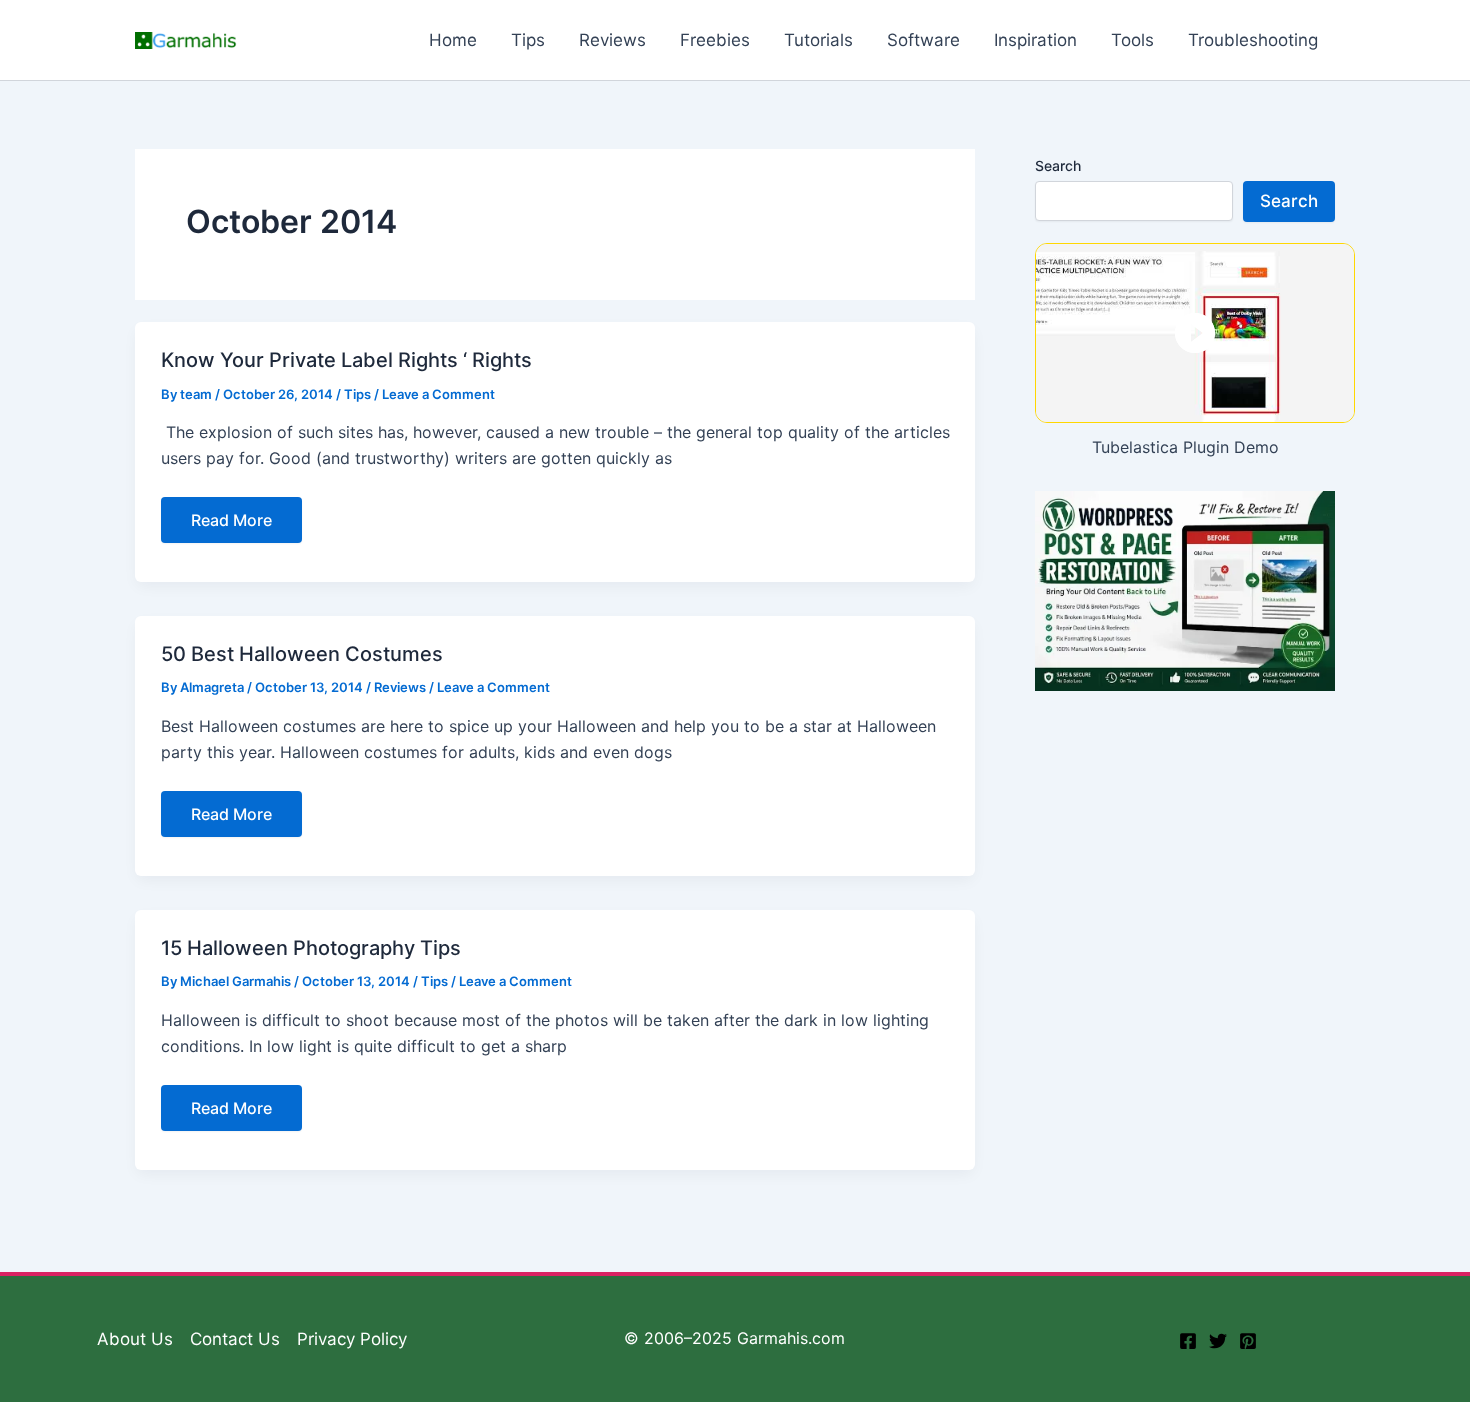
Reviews (400, 687)
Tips (357, 394)
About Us (135, 1339)
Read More (231, 526)
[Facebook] (1188, 1341)
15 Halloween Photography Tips (311, 948)
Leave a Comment (438, 394)
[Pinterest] (1248, 1341)
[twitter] (1218, 1341)
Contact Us (235, 1339)
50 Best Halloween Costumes (302, 654)
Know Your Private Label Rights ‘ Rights (346, 360)
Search (1058, 165)
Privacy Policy (352, 1339)
